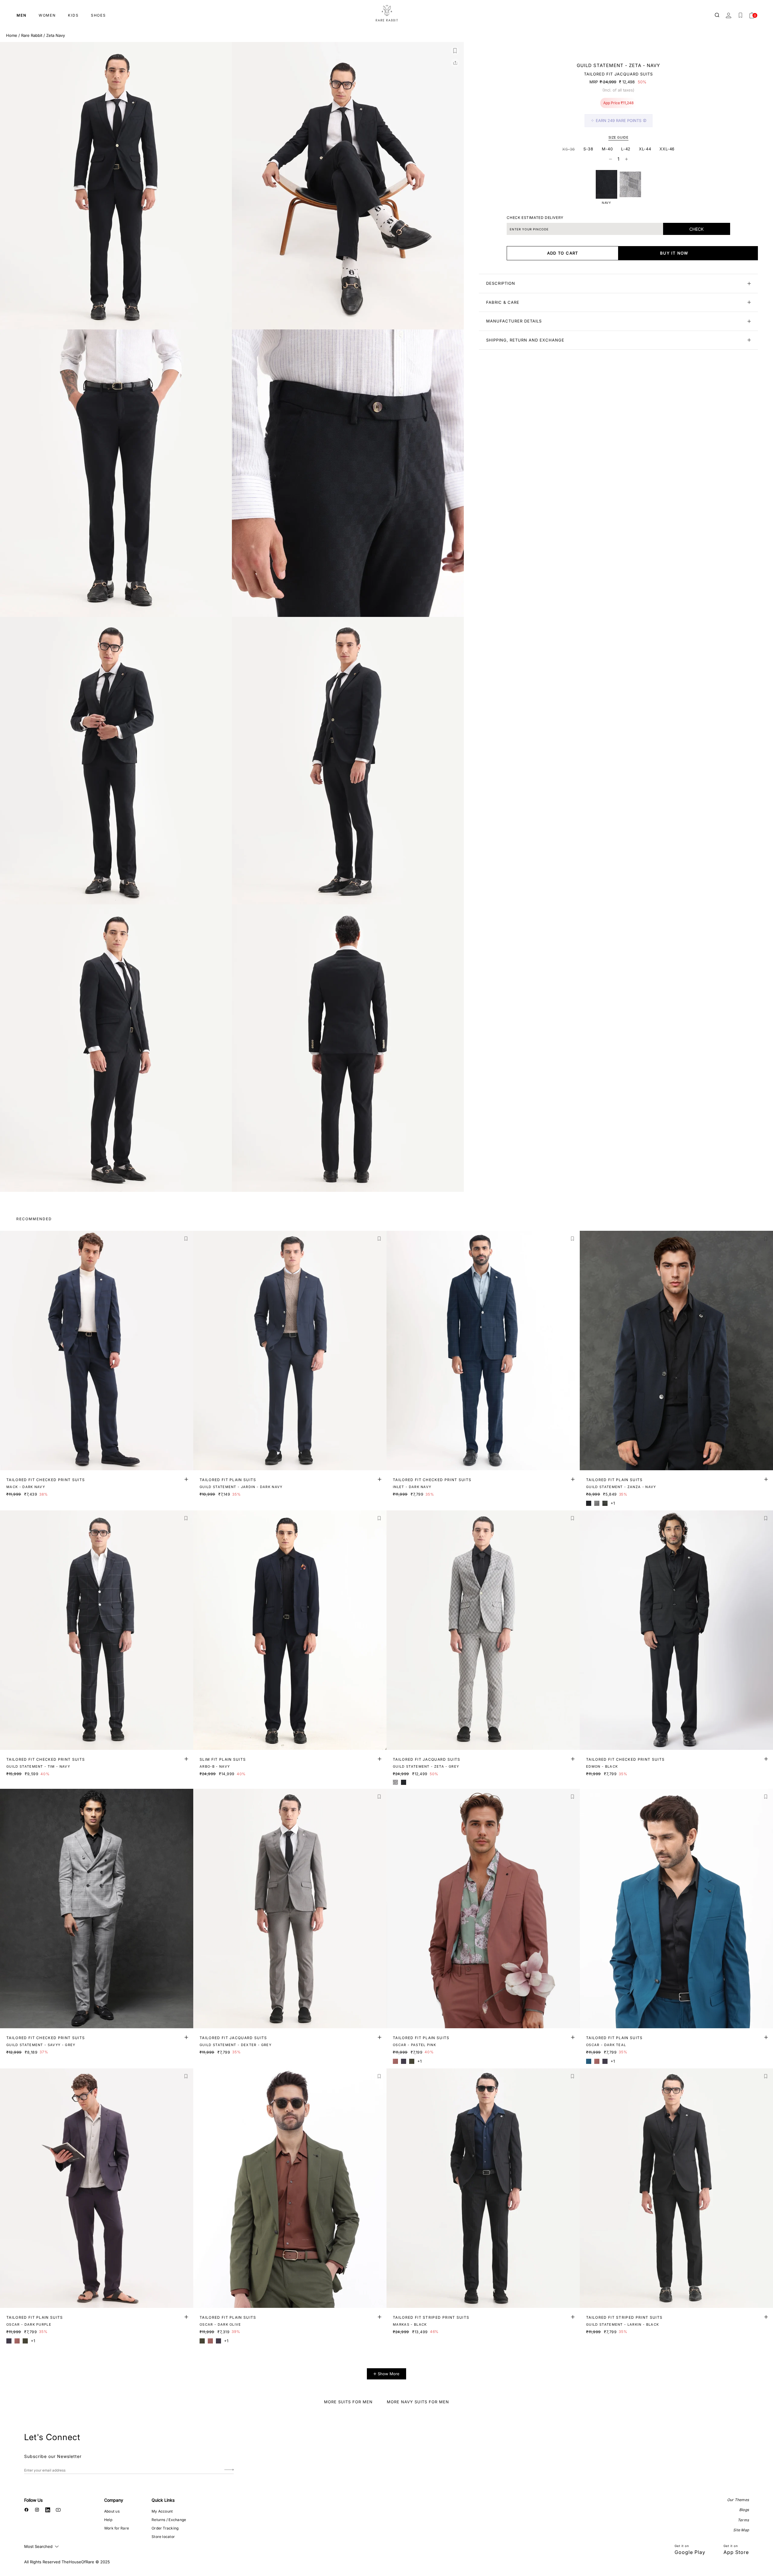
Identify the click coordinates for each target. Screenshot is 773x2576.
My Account (162, 2511)
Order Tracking (165, 2528)
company (114, 2500)
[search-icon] (717, 15)
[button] (455, 51)
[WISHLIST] (740, 15)
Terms (743, 2520)
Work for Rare (117, 2528)
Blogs (744, 2510)
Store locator (163, 2537)
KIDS (73, 15)
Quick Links (163, 2500)
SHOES (98, 15)
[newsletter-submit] (229, 2470)
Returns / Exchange (169, 2520)
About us (112, 2511)
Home (12, 35)
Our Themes (738, 2500)
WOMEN (47, 15)
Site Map (741, 2530)
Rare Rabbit (32, 35)
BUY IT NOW (674, 253)
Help (108, 2520)
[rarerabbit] (386, 14)
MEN (22, 15)
